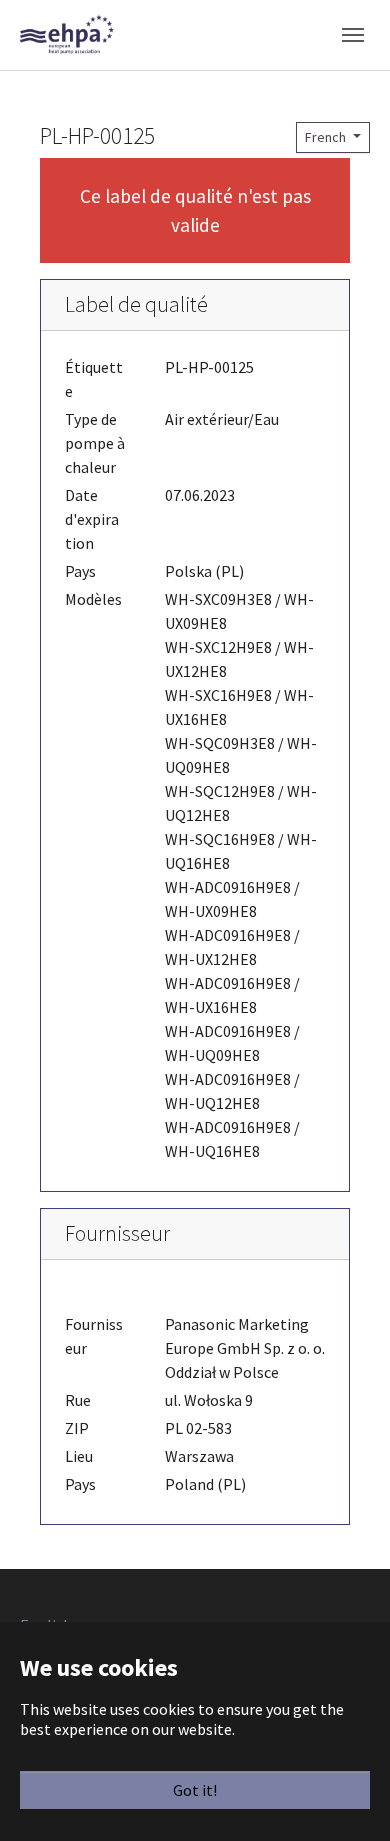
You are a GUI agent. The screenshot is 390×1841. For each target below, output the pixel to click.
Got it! (195, 1790)
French (327, 137)
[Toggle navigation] (353, 35)
